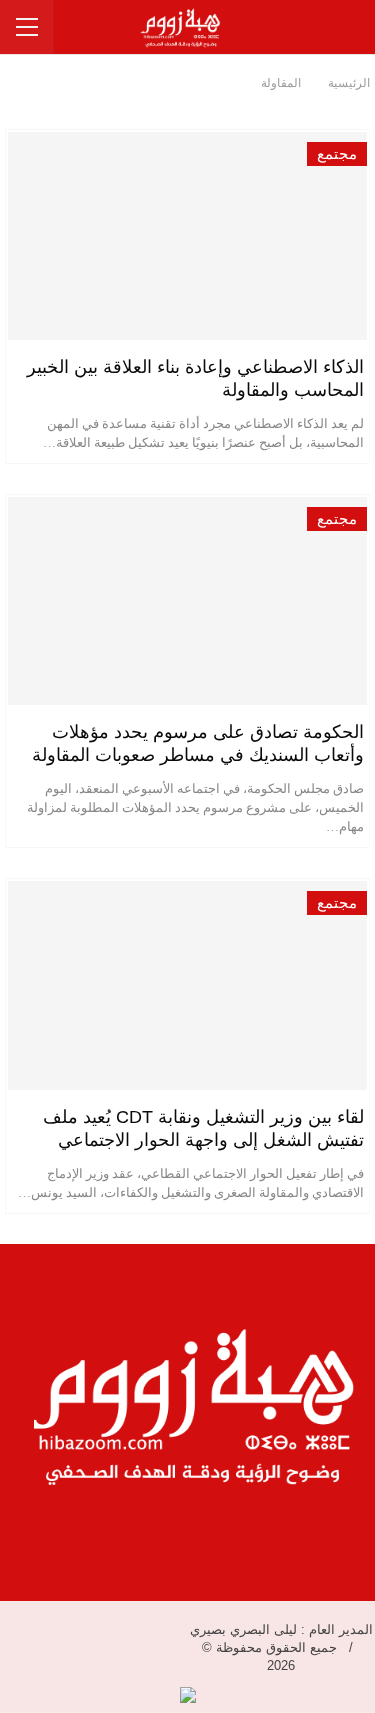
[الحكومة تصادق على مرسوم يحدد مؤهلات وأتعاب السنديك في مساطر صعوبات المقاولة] (187, 601)
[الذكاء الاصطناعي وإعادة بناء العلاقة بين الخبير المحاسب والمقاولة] (187, 236)
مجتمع (337, 154)
